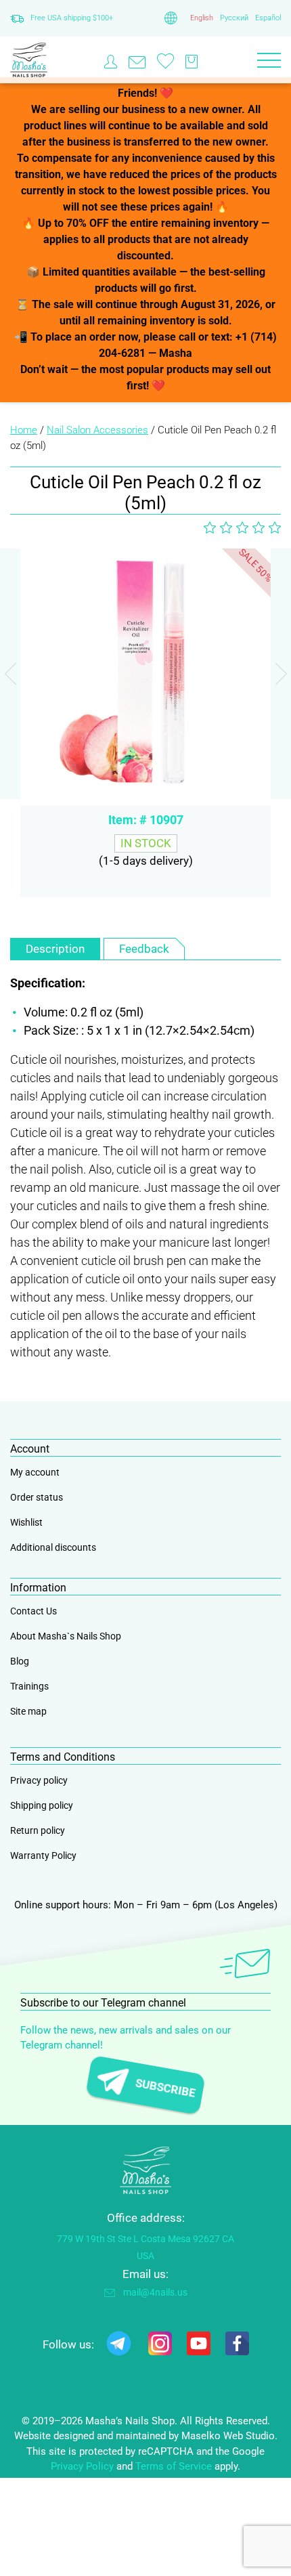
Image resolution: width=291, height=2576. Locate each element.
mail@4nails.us (155, 2292)
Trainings (29, 1686)
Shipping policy (42, 1805)
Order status (37, 1497)
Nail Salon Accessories (97, 430)
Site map (28, 1711)
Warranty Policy (43, 1855)
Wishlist (26, 1522)
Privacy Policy (82, 2466)
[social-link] (119, 2346)
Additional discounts (53, 1547)
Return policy (38, 1830)
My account (35, 1472)
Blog (20, 1661)
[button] (281, 674)
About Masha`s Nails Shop (66, 1636)
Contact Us (33, 1611)
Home (24, 430)
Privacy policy (39, 1780)
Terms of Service (174, 2466)
